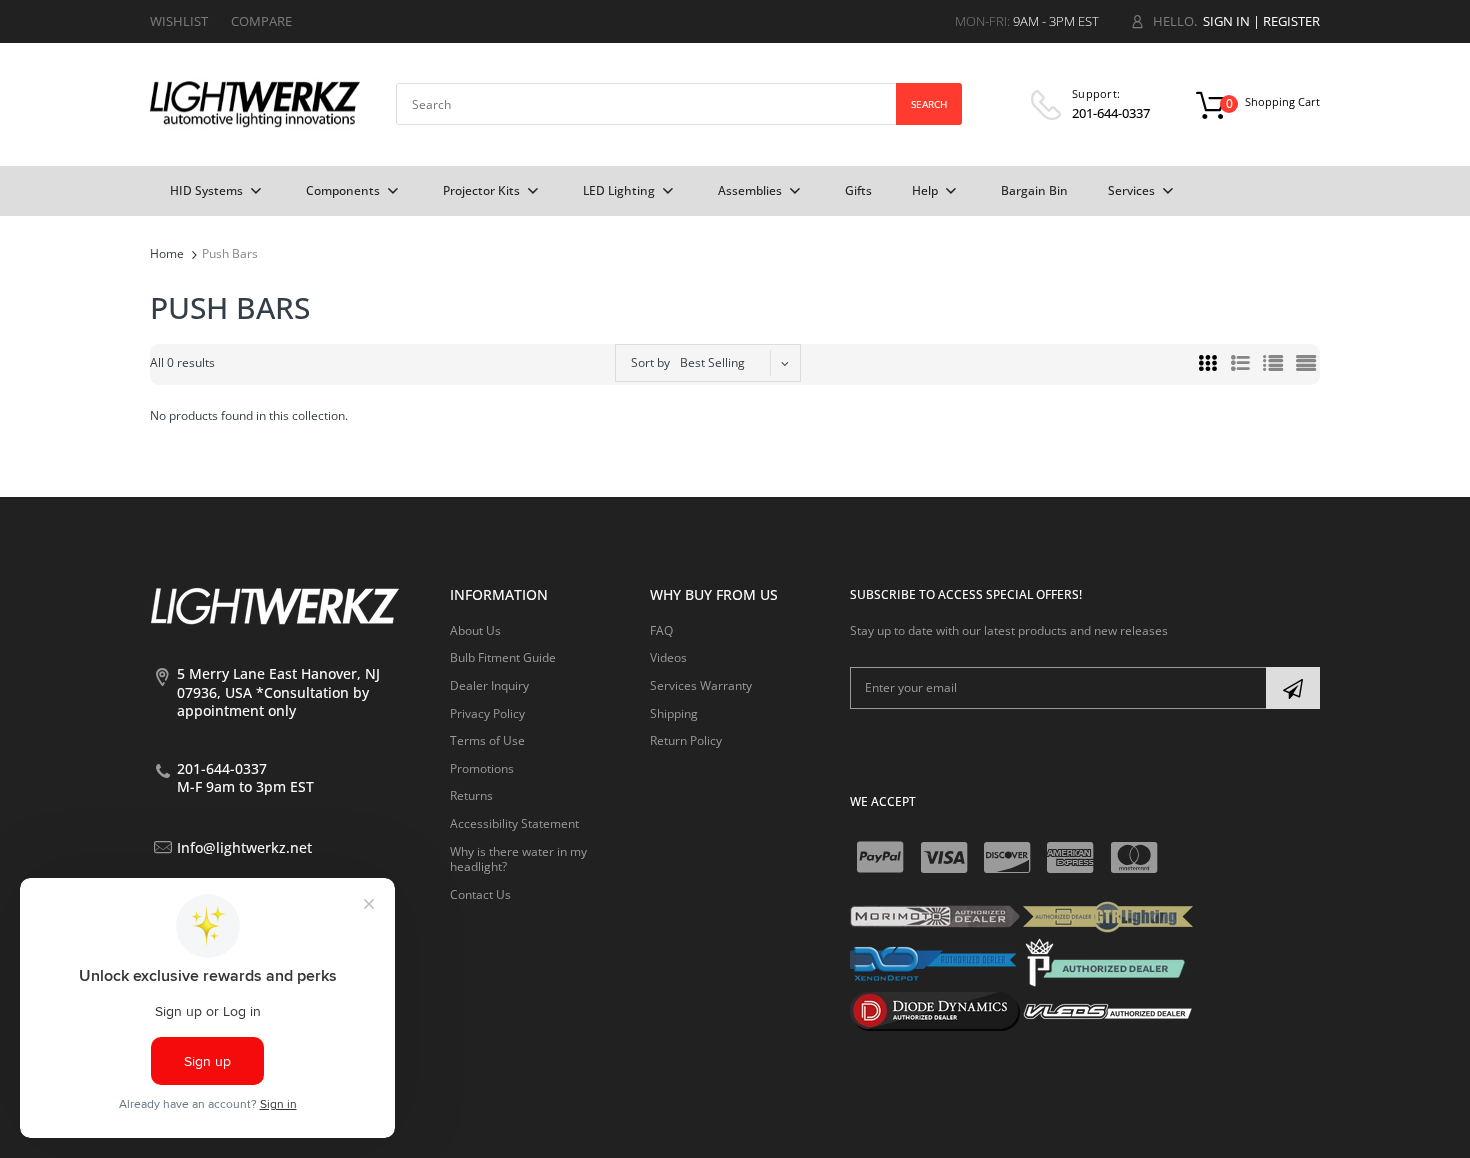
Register (1291, 21)
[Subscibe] (1293, 688)
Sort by (650, 362)
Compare (261, 21)
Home (167, 253)
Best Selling (712, 362)
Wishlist (179, 21)
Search (929, 104)
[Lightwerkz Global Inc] (255, 103)
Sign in (1226, 21)
